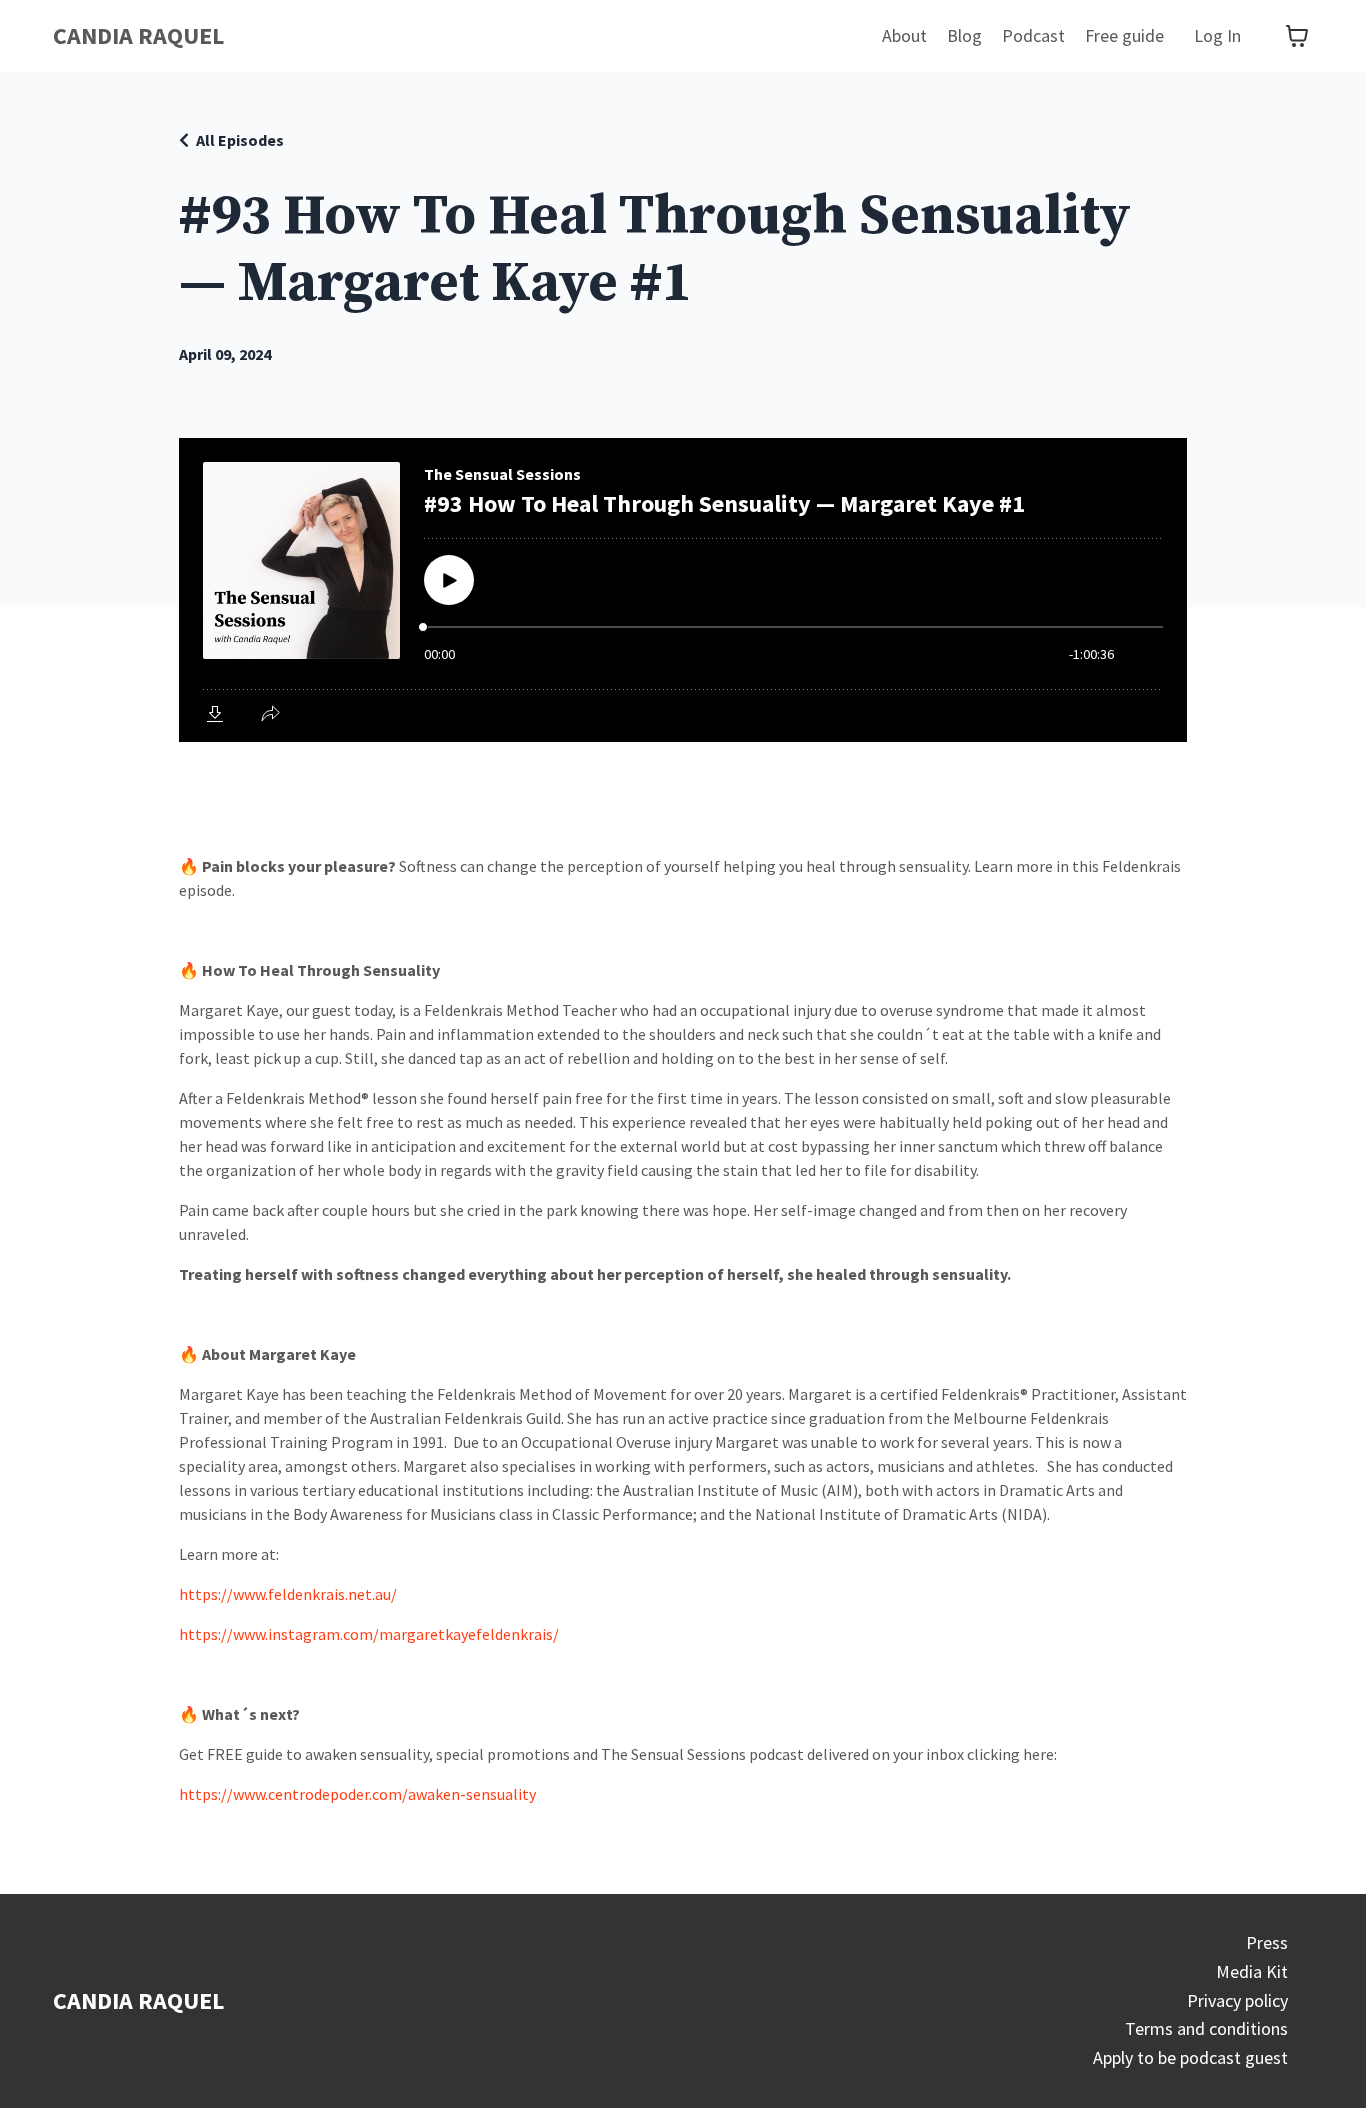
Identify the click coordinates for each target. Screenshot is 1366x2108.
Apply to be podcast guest (1190, 2057)
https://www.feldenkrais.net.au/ (288, 1594)
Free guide (1124, 35)
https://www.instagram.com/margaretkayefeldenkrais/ (369, 1634)
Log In (1217, 35)
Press (1267, 1942)
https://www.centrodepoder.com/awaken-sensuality (357, 1794)
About (904, 35)
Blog (964, 35)
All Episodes (240, 140)
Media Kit (1252, 1971)
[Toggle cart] (1297, 36)
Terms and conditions (1206, 2028)
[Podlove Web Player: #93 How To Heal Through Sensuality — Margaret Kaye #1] (683, 590)
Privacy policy (1237, 2000)
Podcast (1033, 35)
